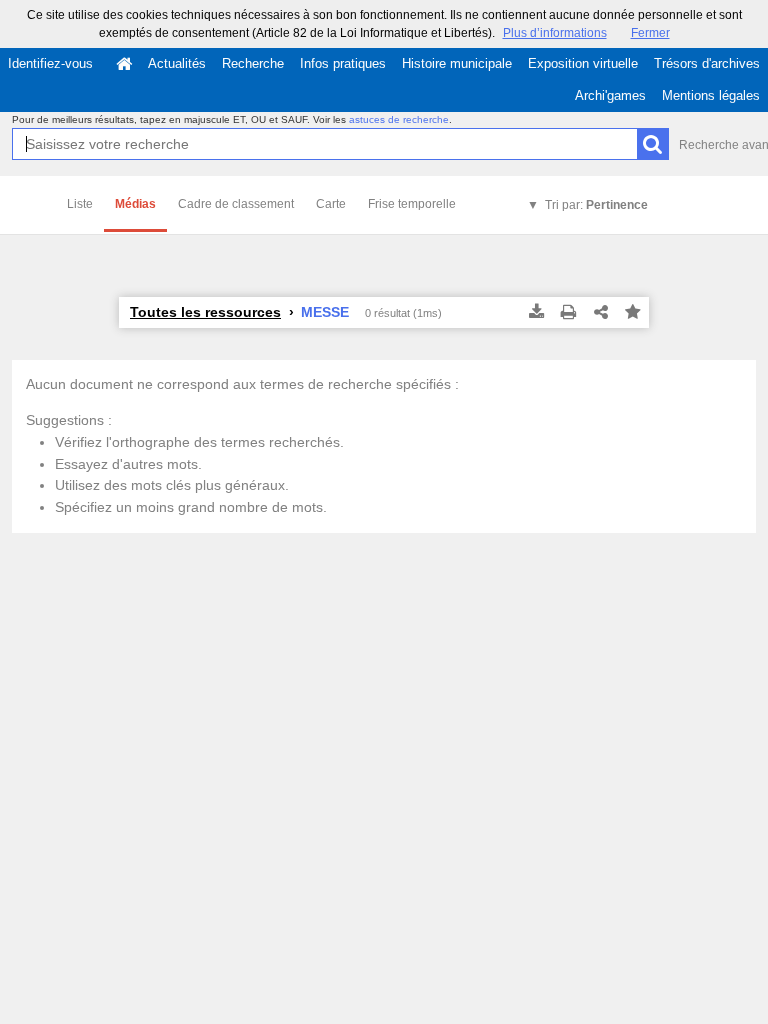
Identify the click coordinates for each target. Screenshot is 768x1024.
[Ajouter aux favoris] (633, 313)
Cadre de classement (236, 204)
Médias (135, 204)
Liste (80, 204)
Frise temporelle (412, 204)
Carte (331, 204)
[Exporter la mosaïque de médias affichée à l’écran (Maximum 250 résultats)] (537, 313)
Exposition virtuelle (583, 63)
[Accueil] (124, 64)
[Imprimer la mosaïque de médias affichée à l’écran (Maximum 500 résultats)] (569, 313)
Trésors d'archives (707, 63)
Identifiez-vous (50, 63)
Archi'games (610, 95)
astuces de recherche (399, 119)
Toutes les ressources (205, 312)
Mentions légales (711, 95)
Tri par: (596, 205)
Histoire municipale (457, 63)
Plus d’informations (555, 33)
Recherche (253, 63)
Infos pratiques (343, 63)
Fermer (650, 33)
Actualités (177, 63)
